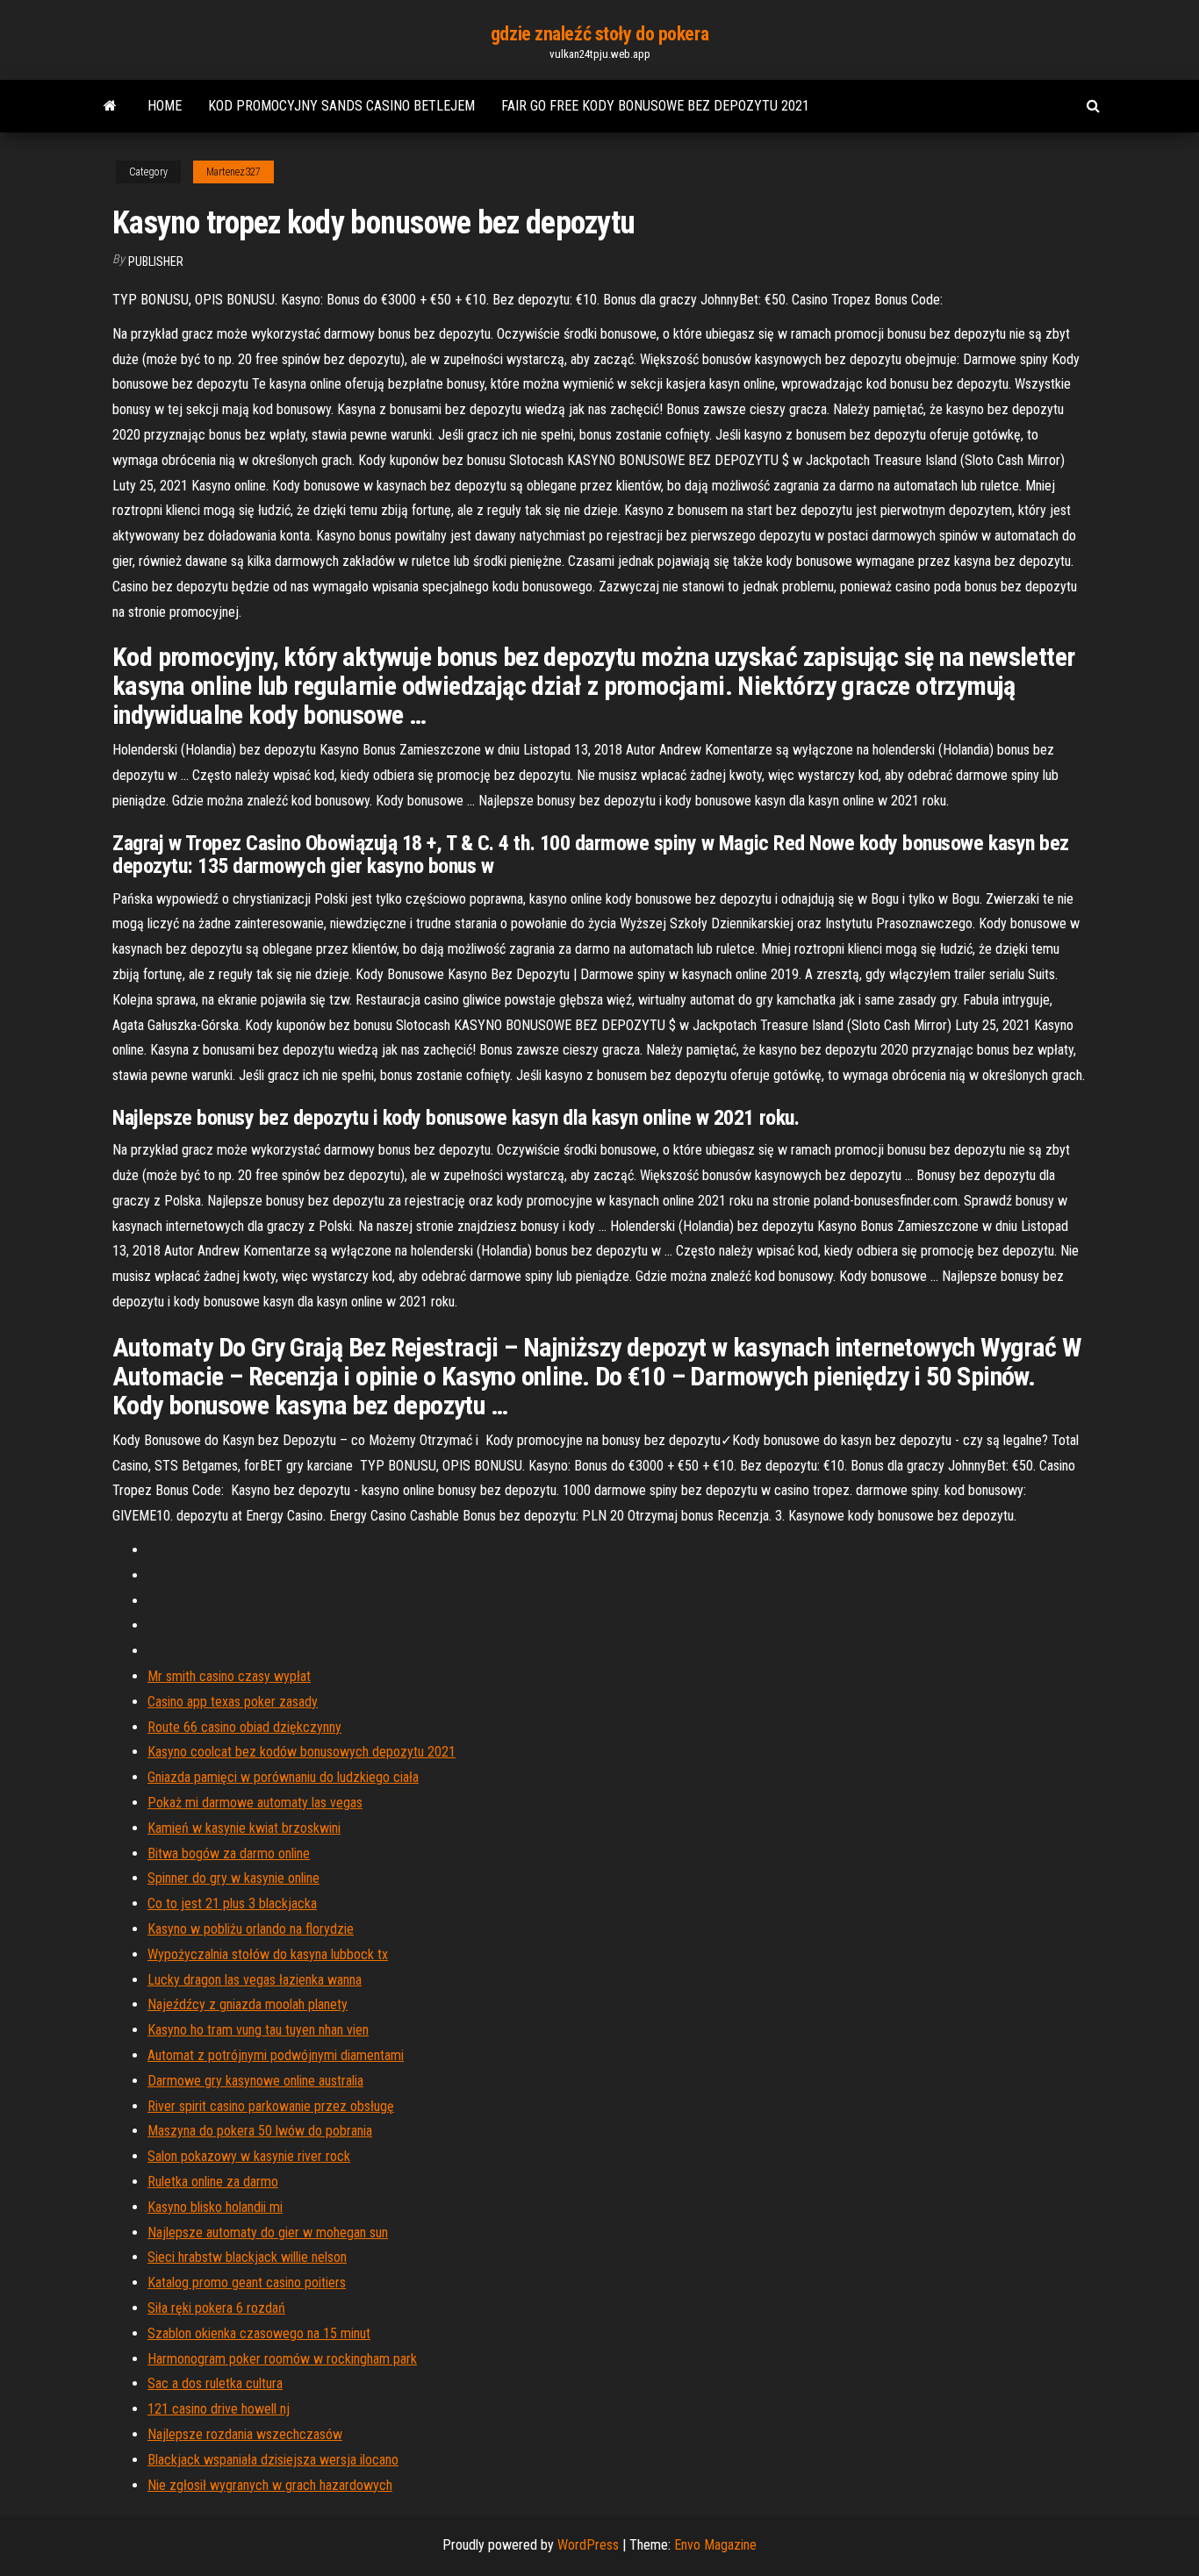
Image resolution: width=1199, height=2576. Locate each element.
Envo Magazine (715, 2545)
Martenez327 (233, 172)
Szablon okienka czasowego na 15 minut (259, 2333)
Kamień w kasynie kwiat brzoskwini (244, 1828)
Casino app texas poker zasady (233, 1702)
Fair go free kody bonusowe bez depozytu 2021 (655, 106)
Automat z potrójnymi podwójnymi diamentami (276, 2055)
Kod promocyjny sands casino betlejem (341, 106)
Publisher (156, 261)
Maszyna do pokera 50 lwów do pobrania (260, 2131)
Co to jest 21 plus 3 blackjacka (232, 1903)
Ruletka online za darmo (213, 2182)
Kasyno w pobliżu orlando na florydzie (251, 1929)
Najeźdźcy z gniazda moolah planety (248, 2004)
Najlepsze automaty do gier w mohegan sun (268, 2233)
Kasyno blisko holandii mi (215, 2207)
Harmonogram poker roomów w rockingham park (282, 2359)
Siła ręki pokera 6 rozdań (216, 2308)
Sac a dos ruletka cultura (215, 2383)
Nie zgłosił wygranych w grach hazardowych (270, 2485)
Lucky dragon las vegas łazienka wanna (255, 1980)
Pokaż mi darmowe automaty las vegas (255, 1803)
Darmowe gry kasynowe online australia (255, 2081)
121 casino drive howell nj (219, 2409)
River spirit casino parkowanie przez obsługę (271, 2106)
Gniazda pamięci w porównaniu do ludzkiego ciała (283, 1777)
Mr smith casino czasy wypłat (229, 1676)
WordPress (588, 2545)
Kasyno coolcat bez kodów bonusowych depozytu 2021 (302, 1752)
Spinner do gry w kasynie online (233, 1878)
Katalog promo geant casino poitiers (247, 2283)
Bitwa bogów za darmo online (229, 1853)
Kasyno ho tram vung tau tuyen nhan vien (258, 2030)
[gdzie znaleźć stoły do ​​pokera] (110, 106)
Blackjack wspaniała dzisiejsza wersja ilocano (273, 2460)
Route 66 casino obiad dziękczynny (244, 1727)
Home (165, 106)
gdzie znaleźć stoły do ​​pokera (599, 34)
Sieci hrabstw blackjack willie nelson (247, 2257)
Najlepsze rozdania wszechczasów (245, 2434)
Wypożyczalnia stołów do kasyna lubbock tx (268, 1954)
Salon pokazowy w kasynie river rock (249, 2156)
